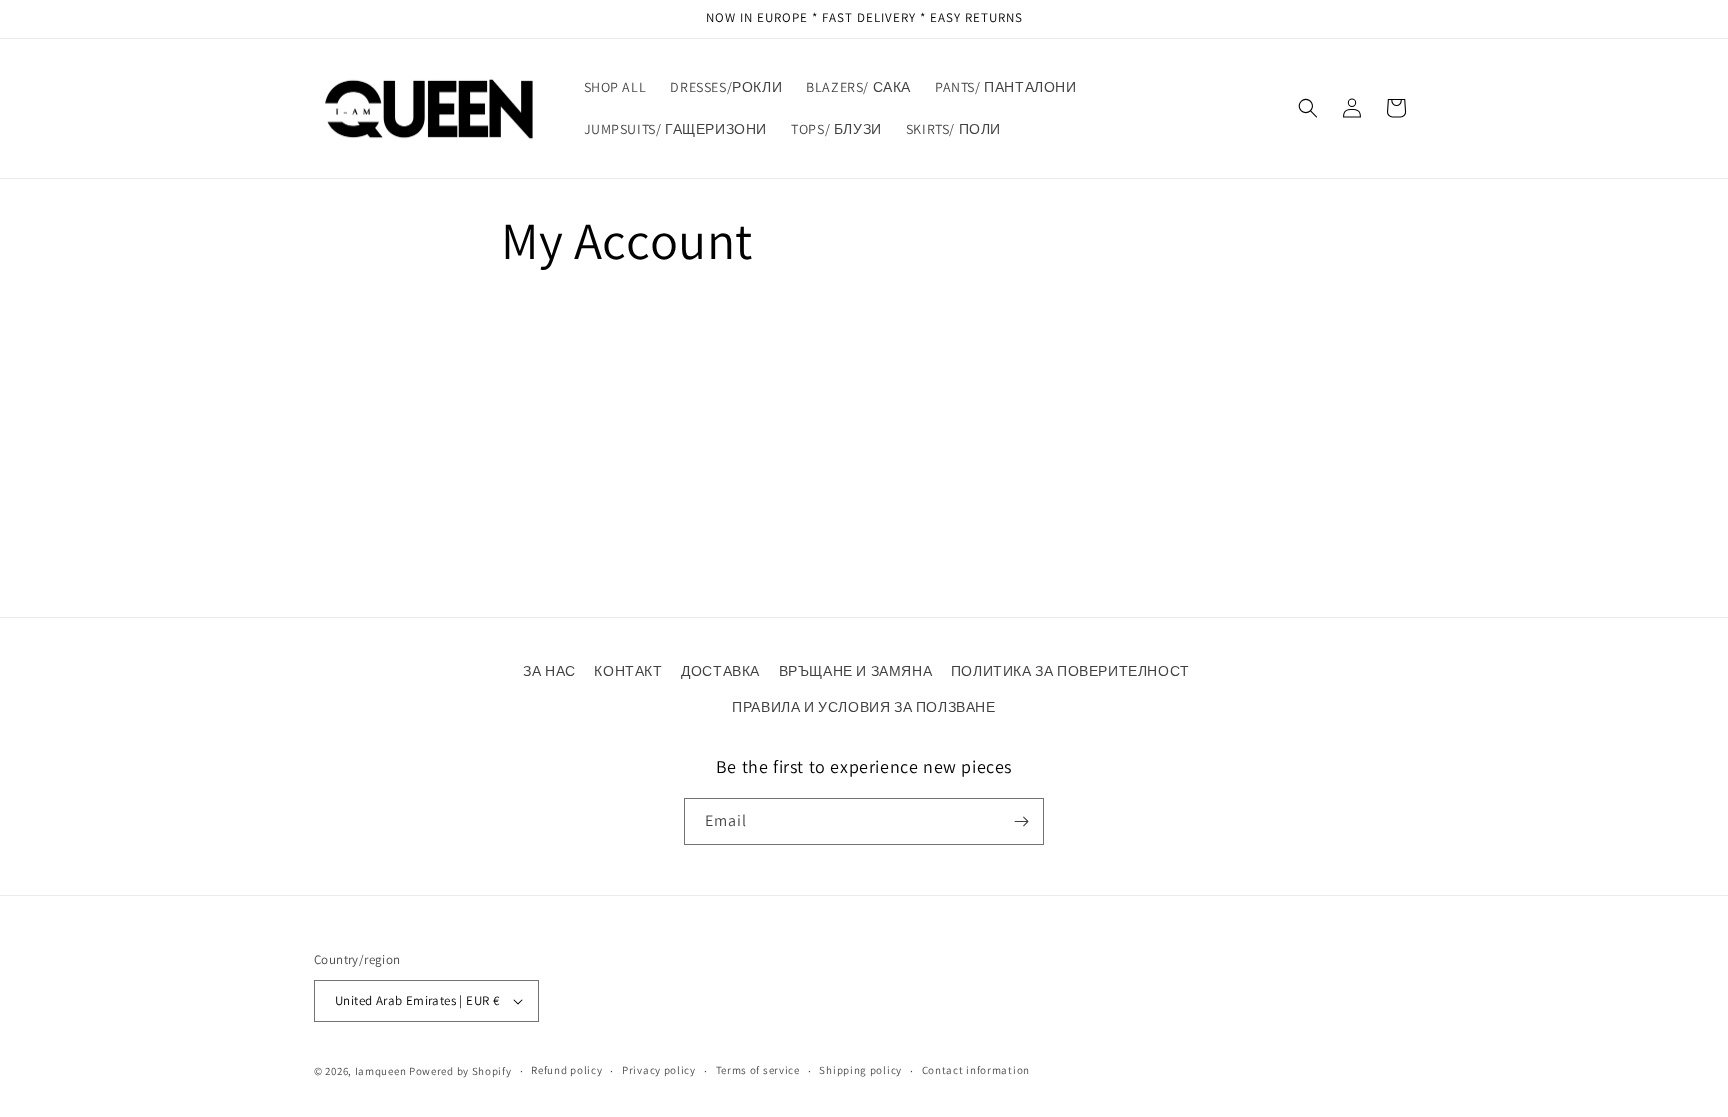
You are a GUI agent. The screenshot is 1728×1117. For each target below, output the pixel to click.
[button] (1308, 108)
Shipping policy (860, 1070)
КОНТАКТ (628, 671)
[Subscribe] (1021, 821)
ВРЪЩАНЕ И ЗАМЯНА (856, 671)
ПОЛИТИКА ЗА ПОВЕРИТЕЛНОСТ (1070, 671)
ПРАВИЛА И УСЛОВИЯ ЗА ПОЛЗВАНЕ (863, 707)
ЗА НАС (549, 671)
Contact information (976, 1070)
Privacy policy (659, 1070)
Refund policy (566, 1070)
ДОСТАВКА (720, 671)
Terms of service (758, 1070)
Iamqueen (381, 1071)
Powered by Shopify (460, 1071)
